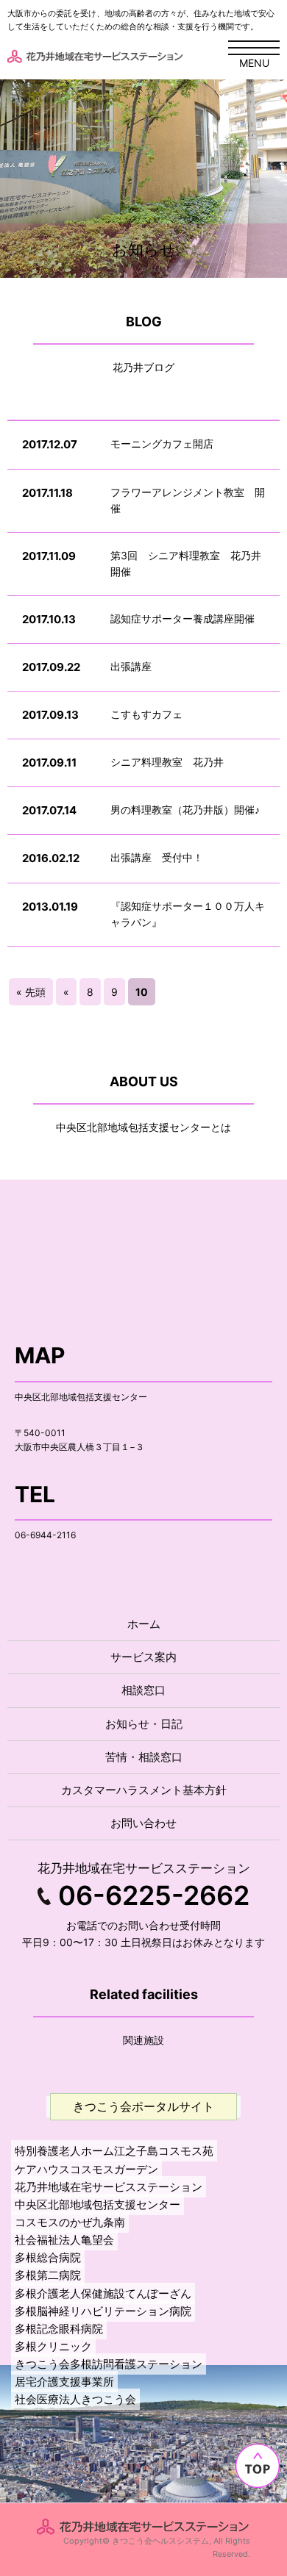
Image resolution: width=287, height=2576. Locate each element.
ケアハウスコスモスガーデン (86, 2169)
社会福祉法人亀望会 (64, 2240)
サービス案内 (143, 1657)
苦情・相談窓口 (144, 1757)
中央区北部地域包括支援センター (98, 2204)
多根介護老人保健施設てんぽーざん (103, 2293)
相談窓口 (143, 1690)
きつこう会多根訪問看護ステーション (109, 2364)
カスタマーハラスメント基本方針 (144, 1790)
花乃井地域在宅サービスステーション (109, 2187)
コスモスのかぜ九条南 (70, 2222)
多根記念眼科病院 (59, 2329)
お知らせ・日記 (144, 1724)
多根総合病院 (48, 2257)
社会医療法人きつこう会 (75, 2399)
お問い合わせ (143, 1823)
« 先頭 (31, 992)
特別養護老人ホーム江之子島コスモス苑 (114, 2151)
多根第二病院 (48, 2275)
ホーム (144, 1624)
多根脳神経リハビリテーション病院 (103, 2311)
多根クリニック (53, 2346)
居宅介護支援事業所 (64, 2382)
